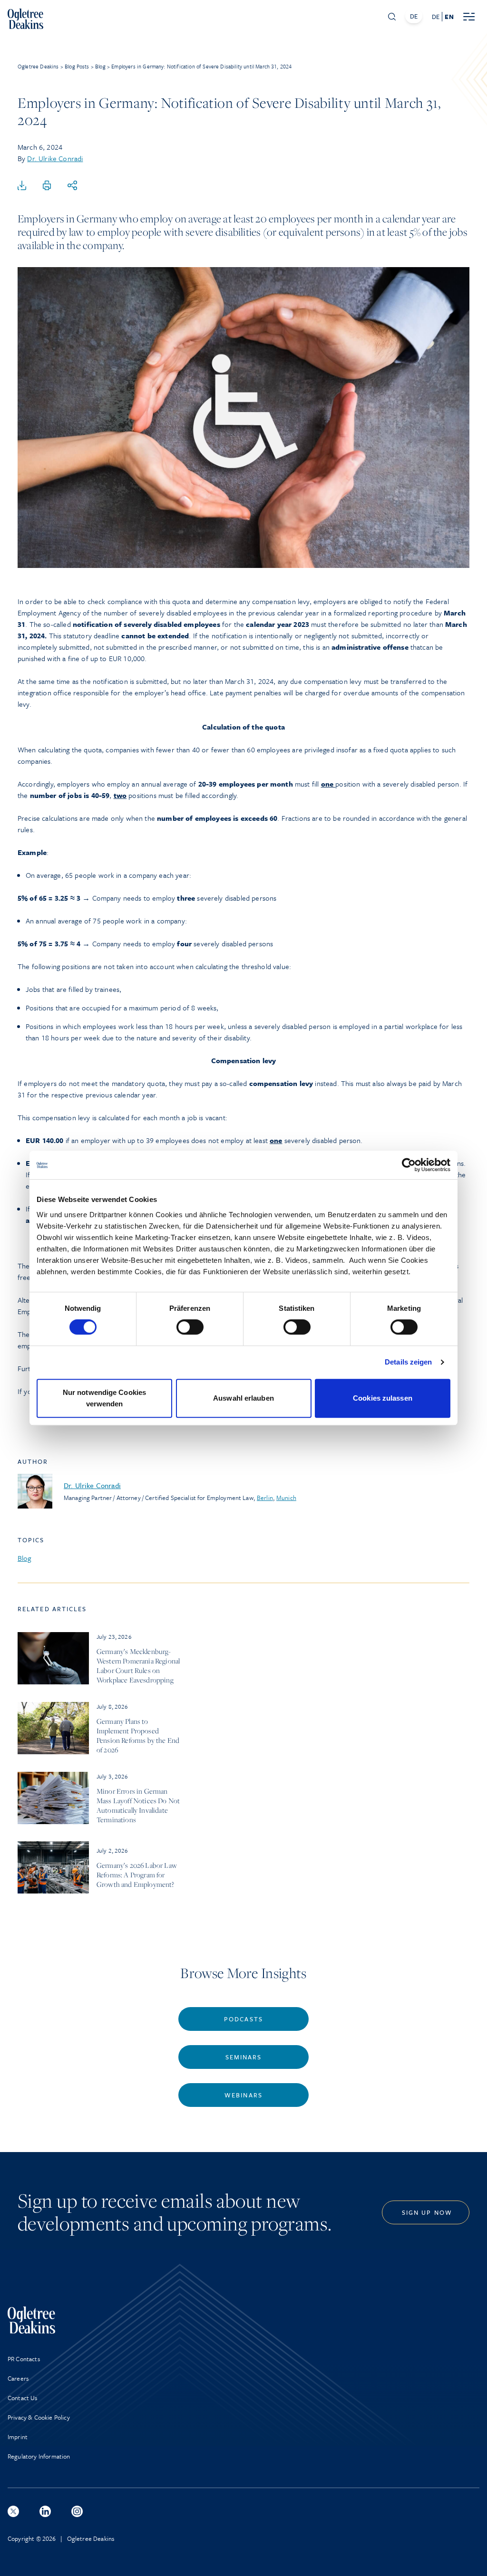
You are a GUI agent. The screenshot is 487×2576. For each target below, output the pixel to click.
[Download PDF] (22, 186)
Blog (24, 1558)
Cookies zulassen (383, 1398)
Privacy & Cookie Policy (39, 2417)
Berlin (265, 1498)
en (449, 17)
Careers (18, 2378)
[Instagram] (77, 2511)
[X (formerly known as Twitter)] (13, 2511)
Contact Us (23, 2398)
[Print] (47, 186)
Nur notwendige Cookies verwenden (104, 1398)
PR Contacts (24, 2359)
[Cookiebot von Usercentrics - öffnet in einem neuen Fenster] (409, 1165)
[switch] (190, 1327)
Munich (286, 1498)
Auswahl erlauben (243, 1398)
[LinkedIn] (45, 2511)
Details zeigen (408, 1362)
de (436, 17)
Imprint (18, 2437)
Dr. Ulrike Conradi (55, 158)
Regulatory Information (39, 2456)
